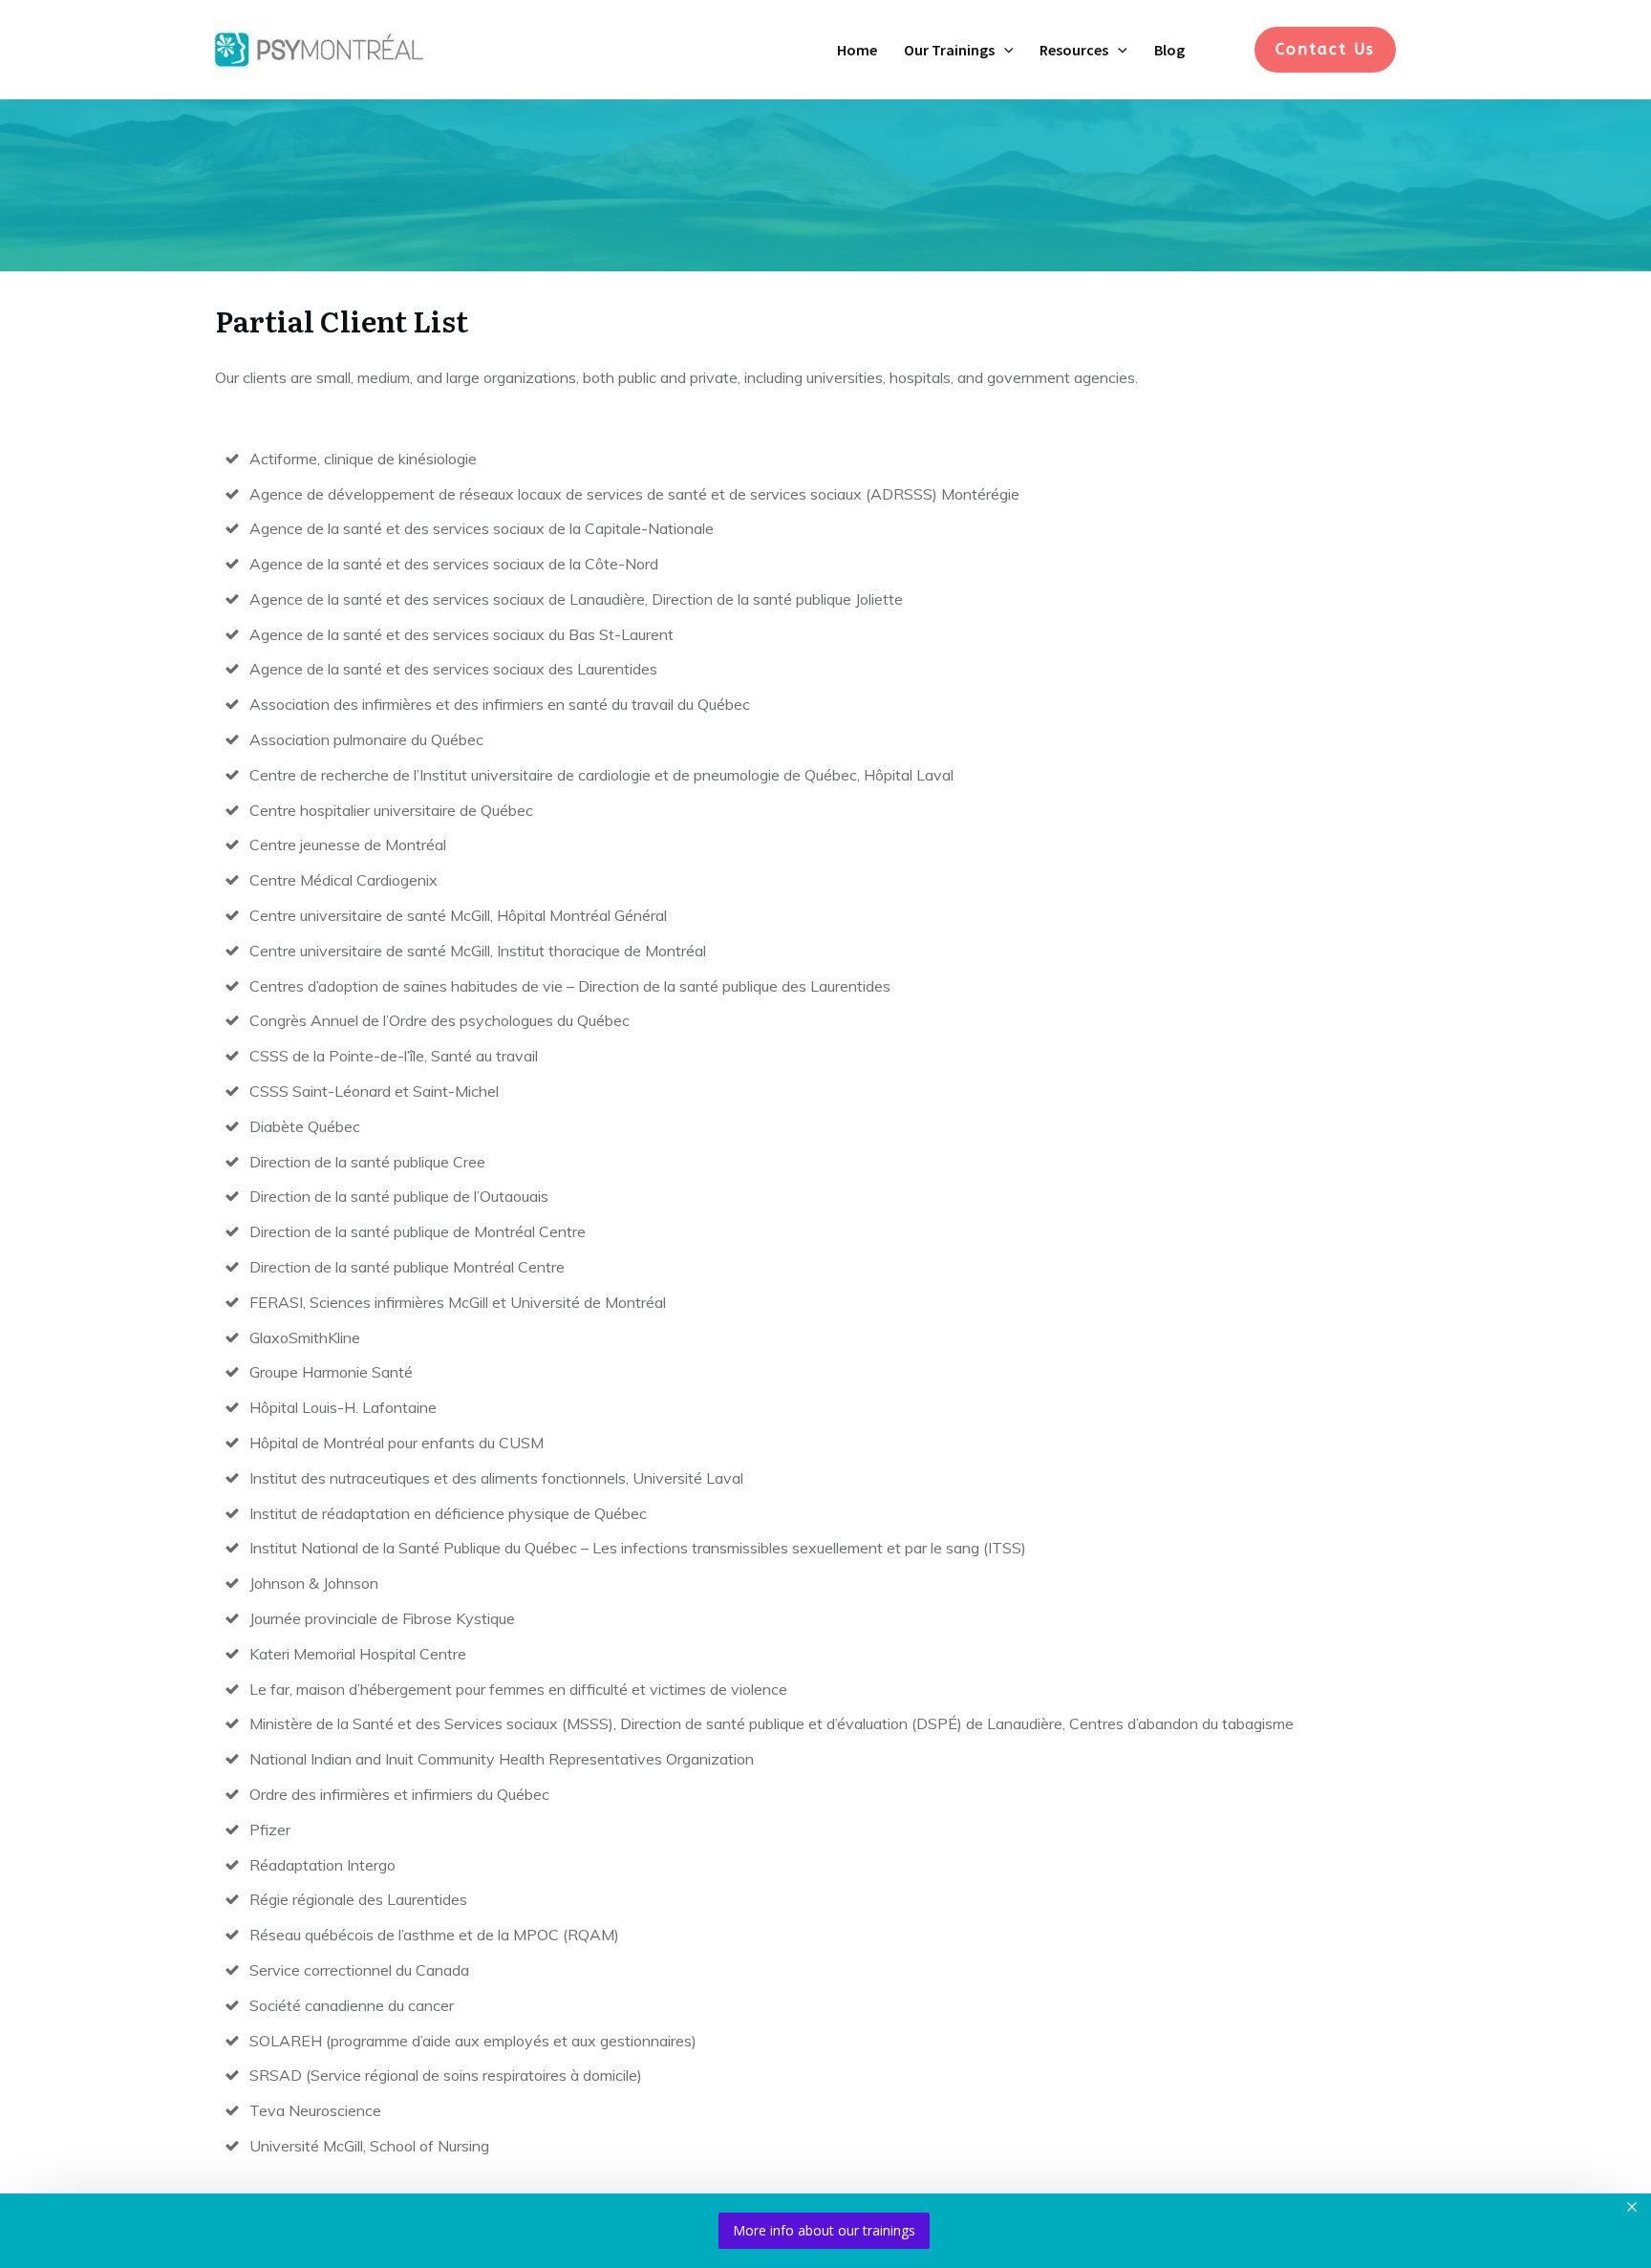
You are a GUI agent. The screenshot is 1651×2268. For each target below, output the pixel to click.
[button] (1004, 50)
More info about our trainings (824, 2230)
